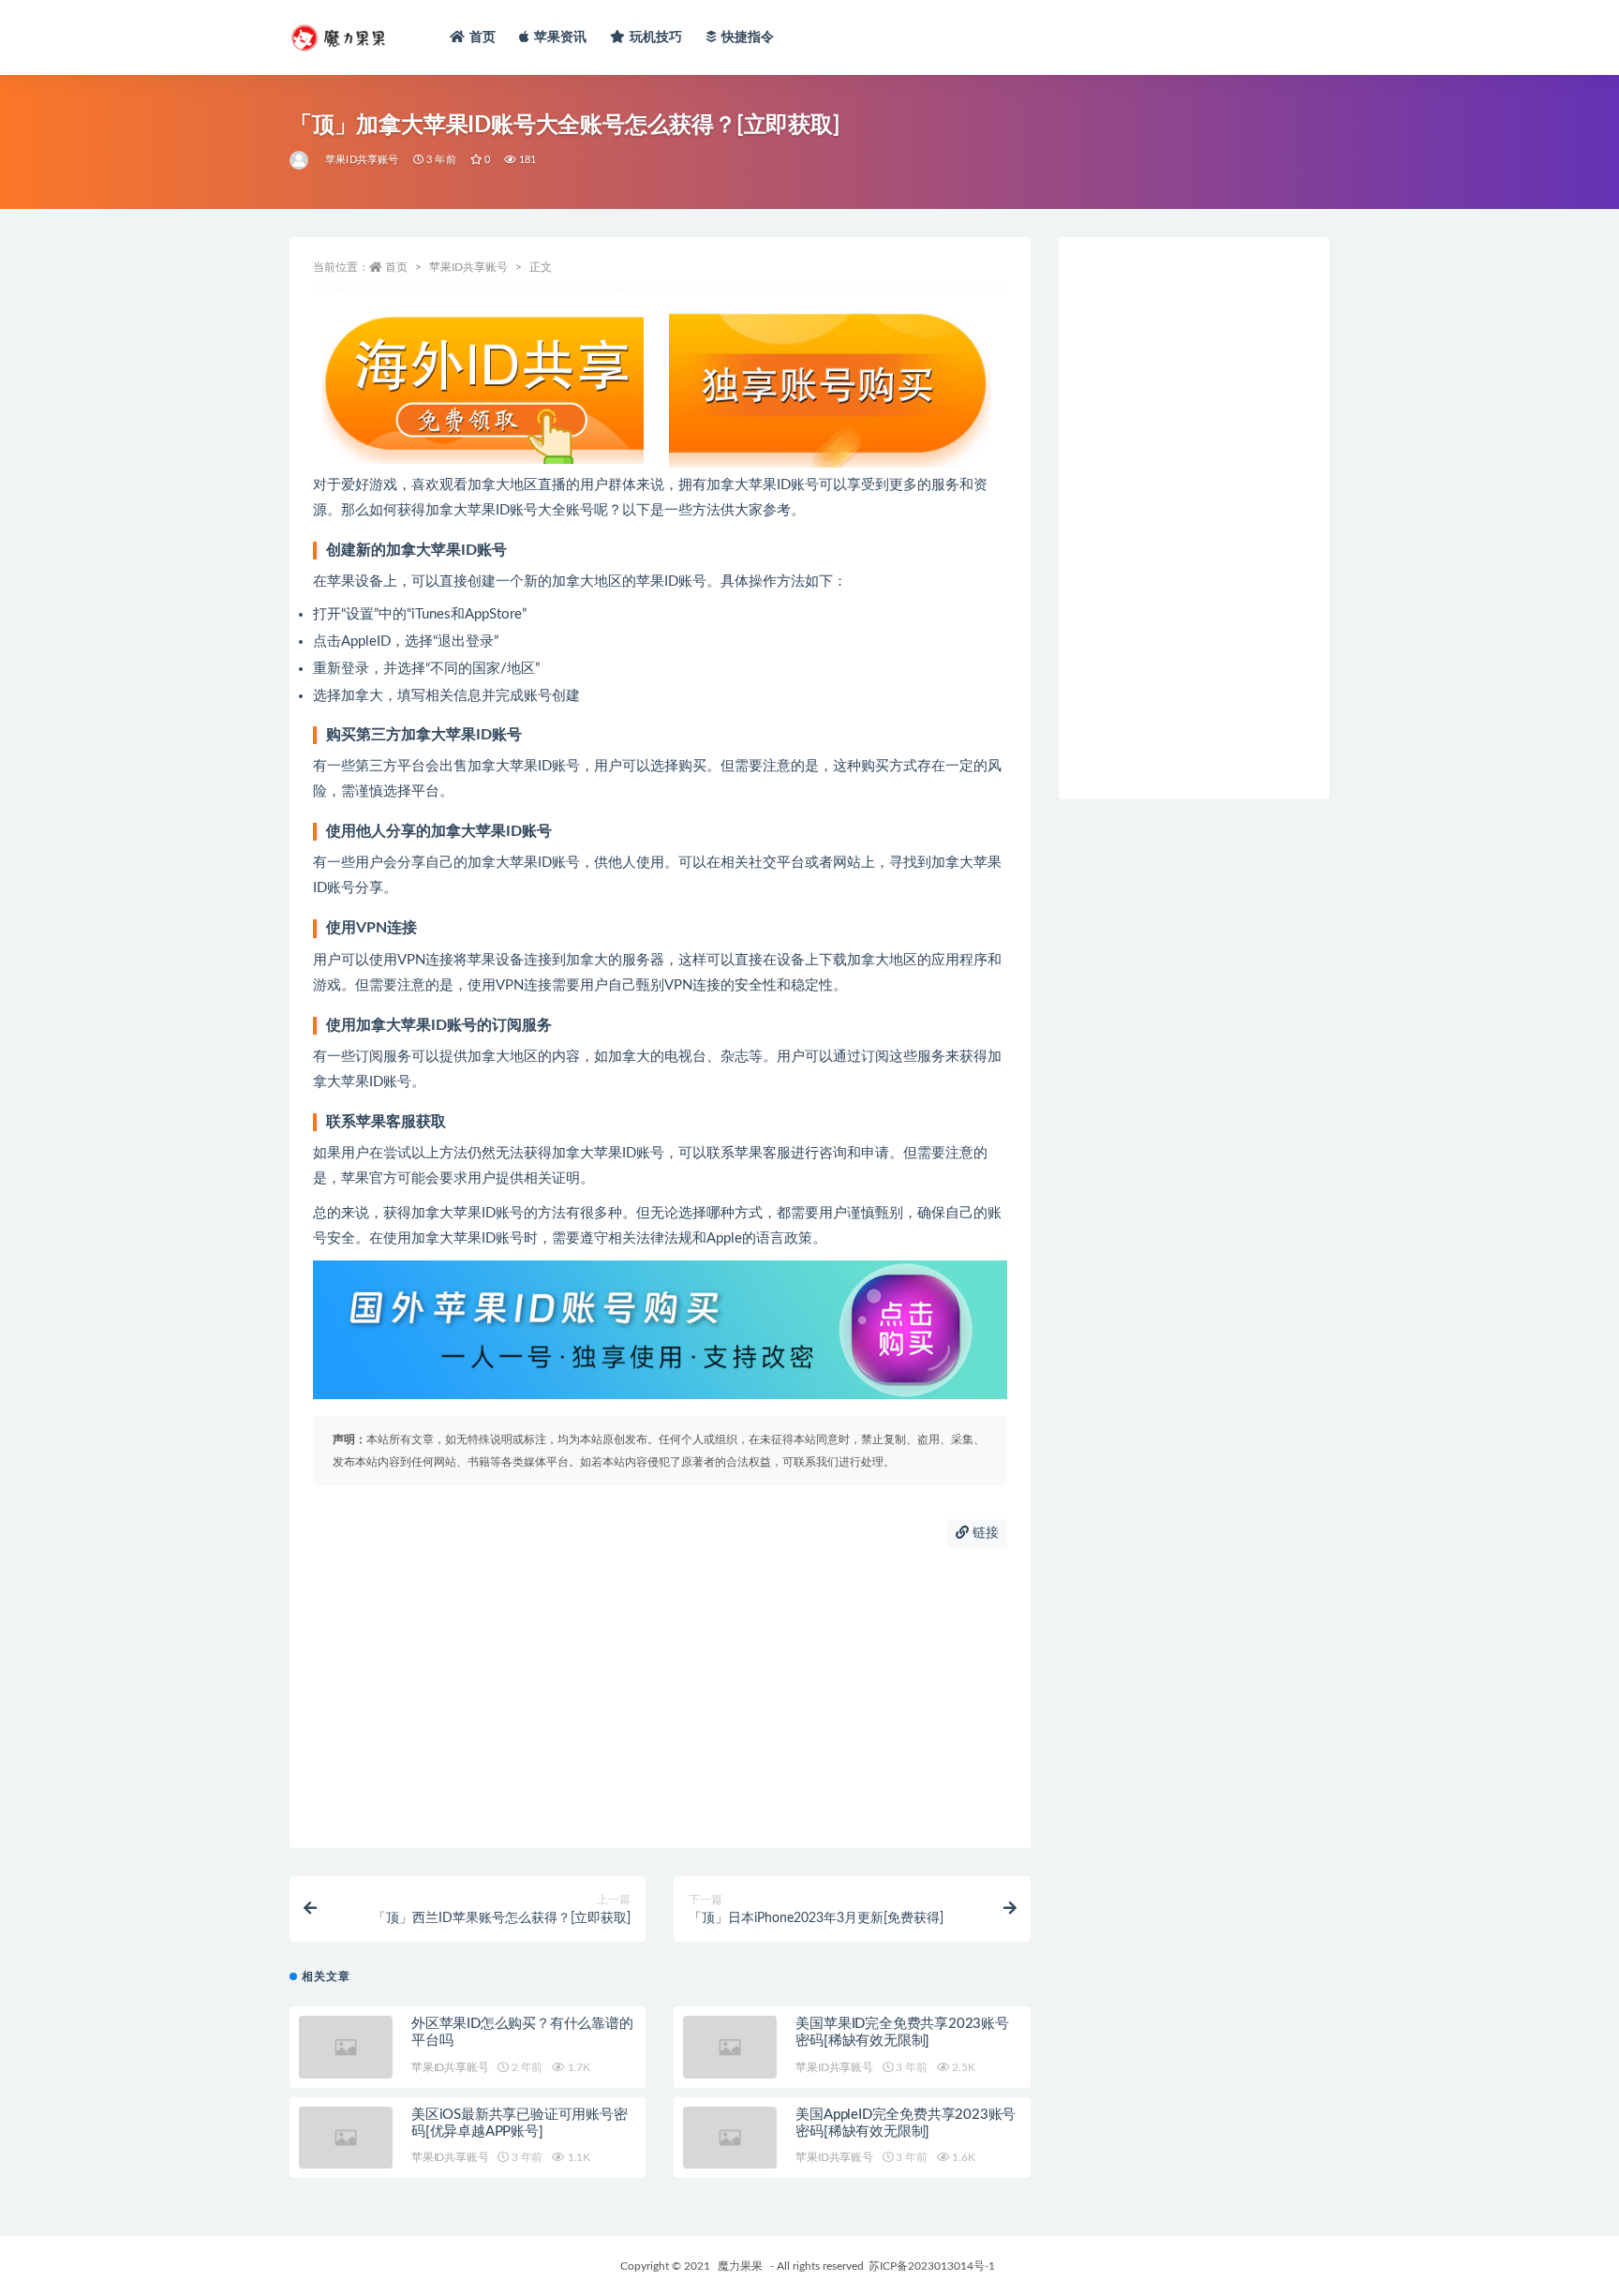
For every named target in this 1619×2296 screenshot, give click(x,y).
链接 (984, 1533)
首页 (483, 37)
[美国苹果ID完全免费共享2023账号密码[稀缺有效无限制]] (730, 2047)
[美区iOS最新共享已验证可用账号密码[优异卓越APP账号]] (346, 2138)
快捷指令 (748, 37)
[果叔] (300, 160)
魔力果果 (740, 2266)
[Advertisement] (660, 1698)
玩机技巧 (656, 37)
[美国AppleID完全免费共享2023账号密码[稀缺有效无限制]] (730, 2138)
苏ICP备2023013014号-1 (932, 2266)
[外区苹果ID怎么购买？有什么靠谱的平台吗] (346, 2047)
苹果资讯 (561, 37)
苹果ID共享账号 (362, 160)
